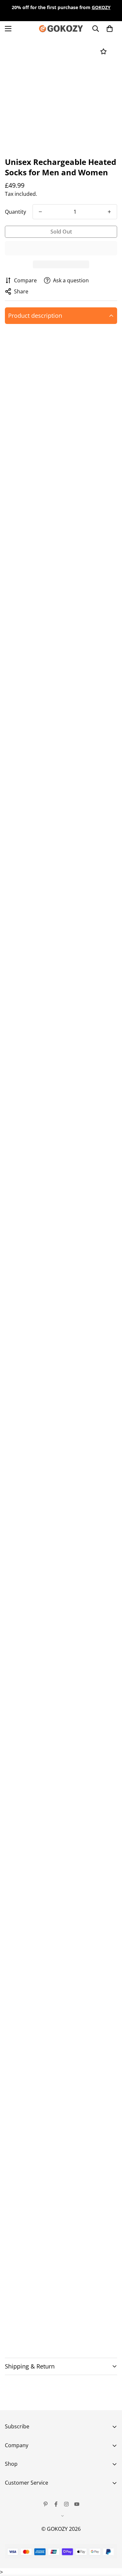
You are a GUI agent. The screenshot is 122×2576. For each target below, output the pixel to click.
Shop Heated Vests (42, 2337)
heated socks (55, 371)
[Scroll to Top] (110, 2542)
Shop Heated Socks (42, 2327)
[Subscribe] (110, 2462)
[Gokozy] (61, 29)
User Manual (20, 2562)
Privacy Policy (21, 2529)
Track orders (20, 2495)
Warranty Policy (24, 2517)
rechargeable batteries (57, 407)
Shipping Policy (23, 2540)
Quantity (15, 212)
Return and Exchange (31, 2506)
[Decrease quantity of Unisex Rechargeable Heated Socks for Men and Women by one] (40, 212)
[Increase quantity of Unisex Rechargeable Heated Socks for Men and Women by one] (109, 212)
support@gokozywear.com (79, 1643)
